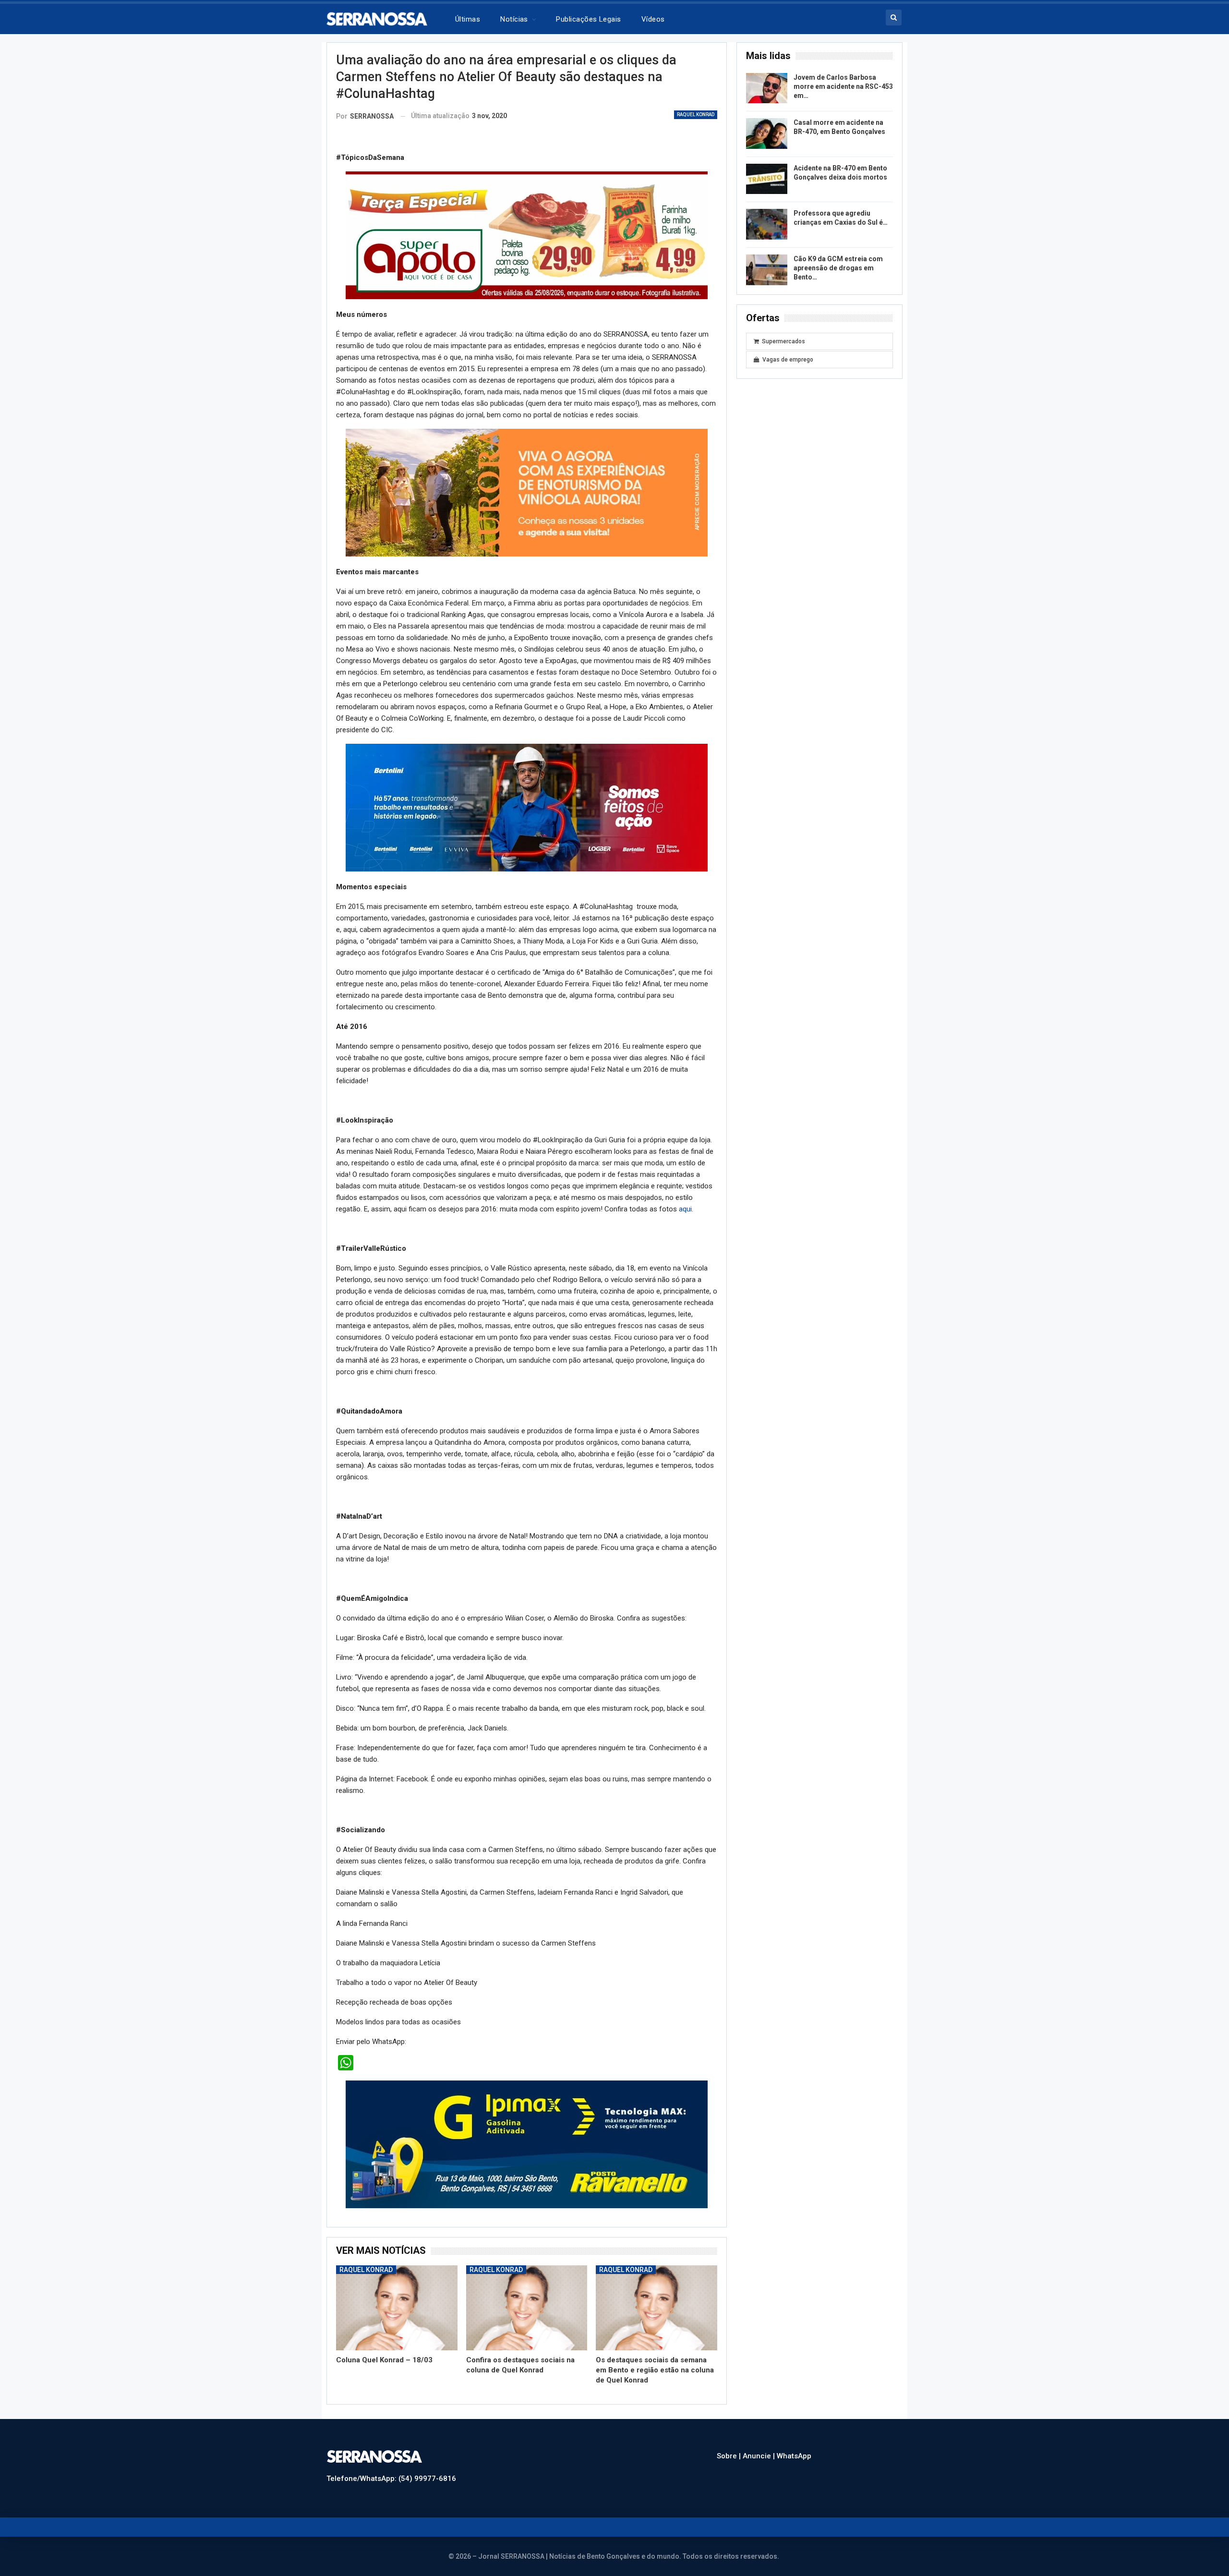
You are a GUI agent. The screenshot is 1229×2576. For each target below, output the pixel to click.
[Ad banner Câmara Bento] (527, 489)
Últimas (468, 19)
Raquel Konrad (696, 115)
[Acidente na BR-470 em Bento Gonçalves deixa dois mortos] (767, 179)
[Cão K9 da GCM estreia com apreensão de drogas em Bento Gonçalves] (767, 270)
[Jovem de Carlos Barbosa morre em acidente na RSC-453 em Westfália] (767, 88)
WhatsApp (794, 2446)
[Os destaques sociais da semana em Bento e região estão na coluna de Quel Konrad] (657, 2298)
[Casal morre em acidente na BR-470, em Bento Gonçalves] (767, 133)
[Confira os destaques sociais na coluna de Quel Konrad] (527, 2298)
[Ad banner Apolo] (527, 235)
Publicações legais (588, 19)
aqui (685, 1199)
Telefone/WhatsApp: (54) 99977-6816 (391, 2469)
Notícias (514, 19)
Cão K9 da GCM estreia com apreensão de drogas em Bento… (838, 268)
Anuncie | (760, 2446)
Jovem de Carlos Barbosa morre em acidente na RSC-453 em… (843, 86)
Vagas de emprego (788, 360)
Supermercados (783, 341)
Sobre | (730, 2446)
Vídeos (653, 19)
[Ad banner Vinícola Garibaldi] (527, 2134)
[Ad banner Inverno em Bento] (527, 798)
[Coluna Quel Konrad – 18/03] (397, 2298)
